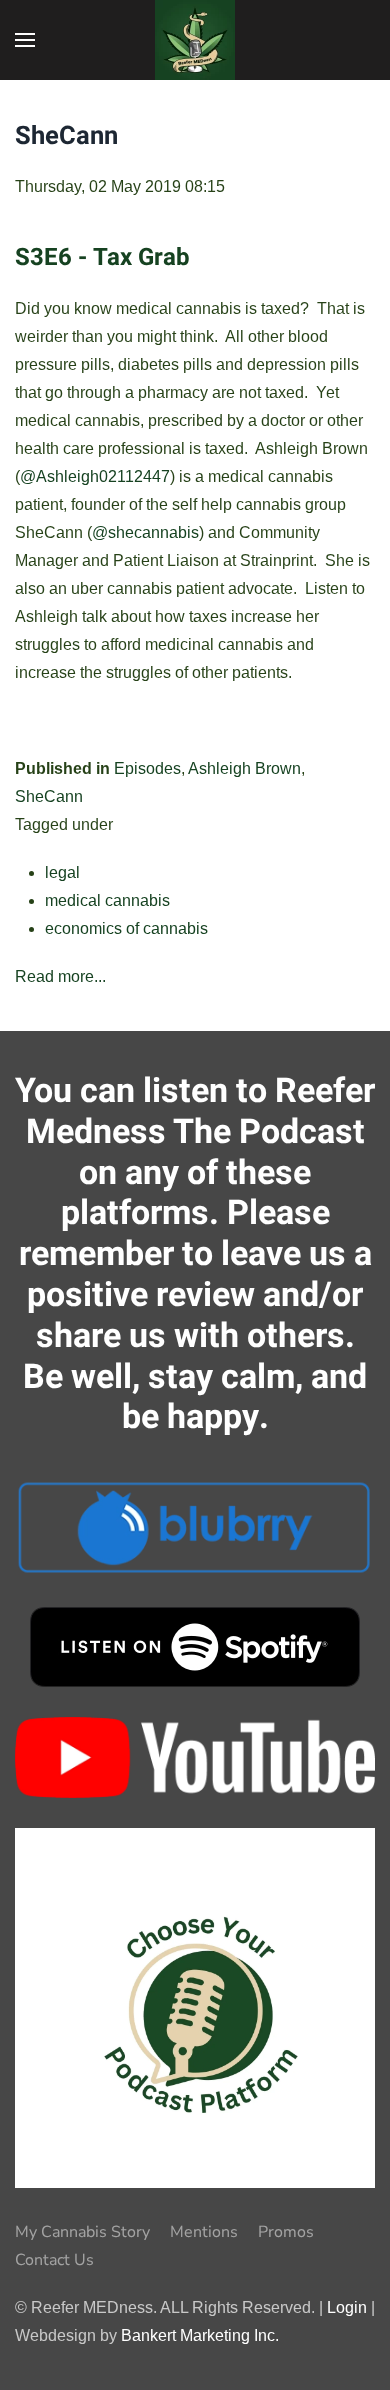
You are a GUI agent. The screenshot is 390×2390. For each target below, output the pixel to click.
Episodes (147, 768)
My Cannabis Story (82, 2232)
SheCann (49, 796)
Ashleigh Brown (244, 768)
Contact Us (54, 2260)
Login (347, 2307)
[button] (25, 40)
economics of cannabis (126, 928)
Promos (286, 2232)
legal (62, 872)
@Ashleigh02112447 (95, 476)
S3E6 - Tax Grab (102, 257)
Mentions (204, 2232)
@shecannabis (145, 532)
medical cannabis (107, 900)
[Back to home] (195, 40)
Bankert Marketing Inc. (200, 2335)
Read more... (60, 976)
